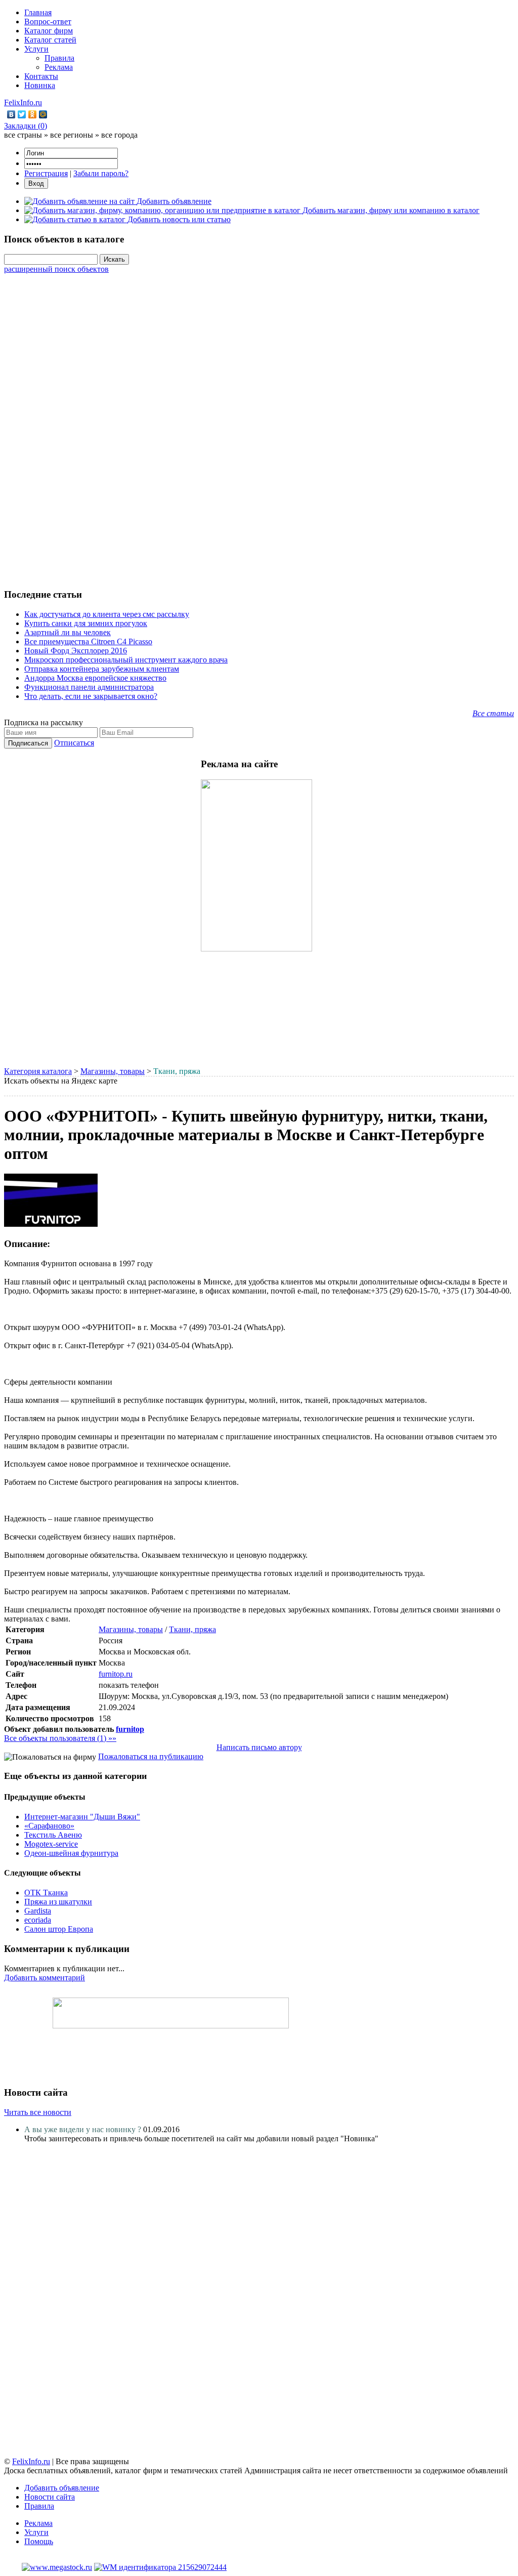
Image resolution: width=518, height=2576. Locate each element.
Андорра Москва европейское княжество (95, 678)
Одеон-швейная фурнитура (71, 1853)
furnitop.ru (116, 1674)
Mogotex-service (51, 1844)
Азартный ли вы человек (68, 632)
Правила (59, 58)
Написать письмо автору (259, 1747)
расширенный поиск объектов (56, 269)
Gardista (38, 1911)
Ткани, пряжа (192, 1629)
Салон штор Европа (59, 1929)
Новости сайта (50, 2497)
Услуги (36, 49)
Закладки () (26, 126)
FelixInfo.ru (23, 102)
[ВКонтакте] (11, 114)
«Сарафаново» (49, 1826)
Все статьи (493, 713)
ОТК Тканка (46, 1893)
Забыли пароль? (101, 173)
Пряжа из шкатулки (58, 1902)
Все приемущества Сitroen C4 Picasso (88, 641)
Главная (38, 12)
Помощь (39, 2541)
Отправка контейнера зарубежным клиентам (102, 669)
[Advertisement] (259, 426)
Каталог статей (50, 40)
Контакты (41, 76)
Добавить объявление (62, 2488)
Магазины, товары (113, 1071)
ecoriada (38, 1920)
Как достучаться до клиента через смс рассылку (107, 614)
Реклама (59, 67)
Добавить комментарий (45, 1978)
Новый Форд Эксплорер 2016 (76, 651)
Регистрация (46, 173)
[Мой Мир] (43, 114)
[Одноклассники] (33, 114)
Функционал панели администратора (89, 687)
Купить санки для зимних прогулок (86, 623)
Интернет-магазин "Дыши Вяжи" (82, 1817)
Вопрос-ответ (48, 22)
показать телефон (129, 1685)
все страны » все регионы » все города (71, 135)
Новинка (40, 85)
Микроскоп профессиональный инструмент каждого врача (126, 660)
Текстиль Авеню (53, 1835)
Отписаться (74, 743)
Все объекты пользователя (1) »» (60, 1738)
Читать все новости (38, 2112)
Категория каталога (38, 1071)
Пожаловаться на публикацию (151, 1756)
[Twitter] (22, 114)
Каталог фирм (49, 31)
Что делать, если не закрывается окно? (91, 696)
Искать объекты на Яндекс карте (61, 1081)
